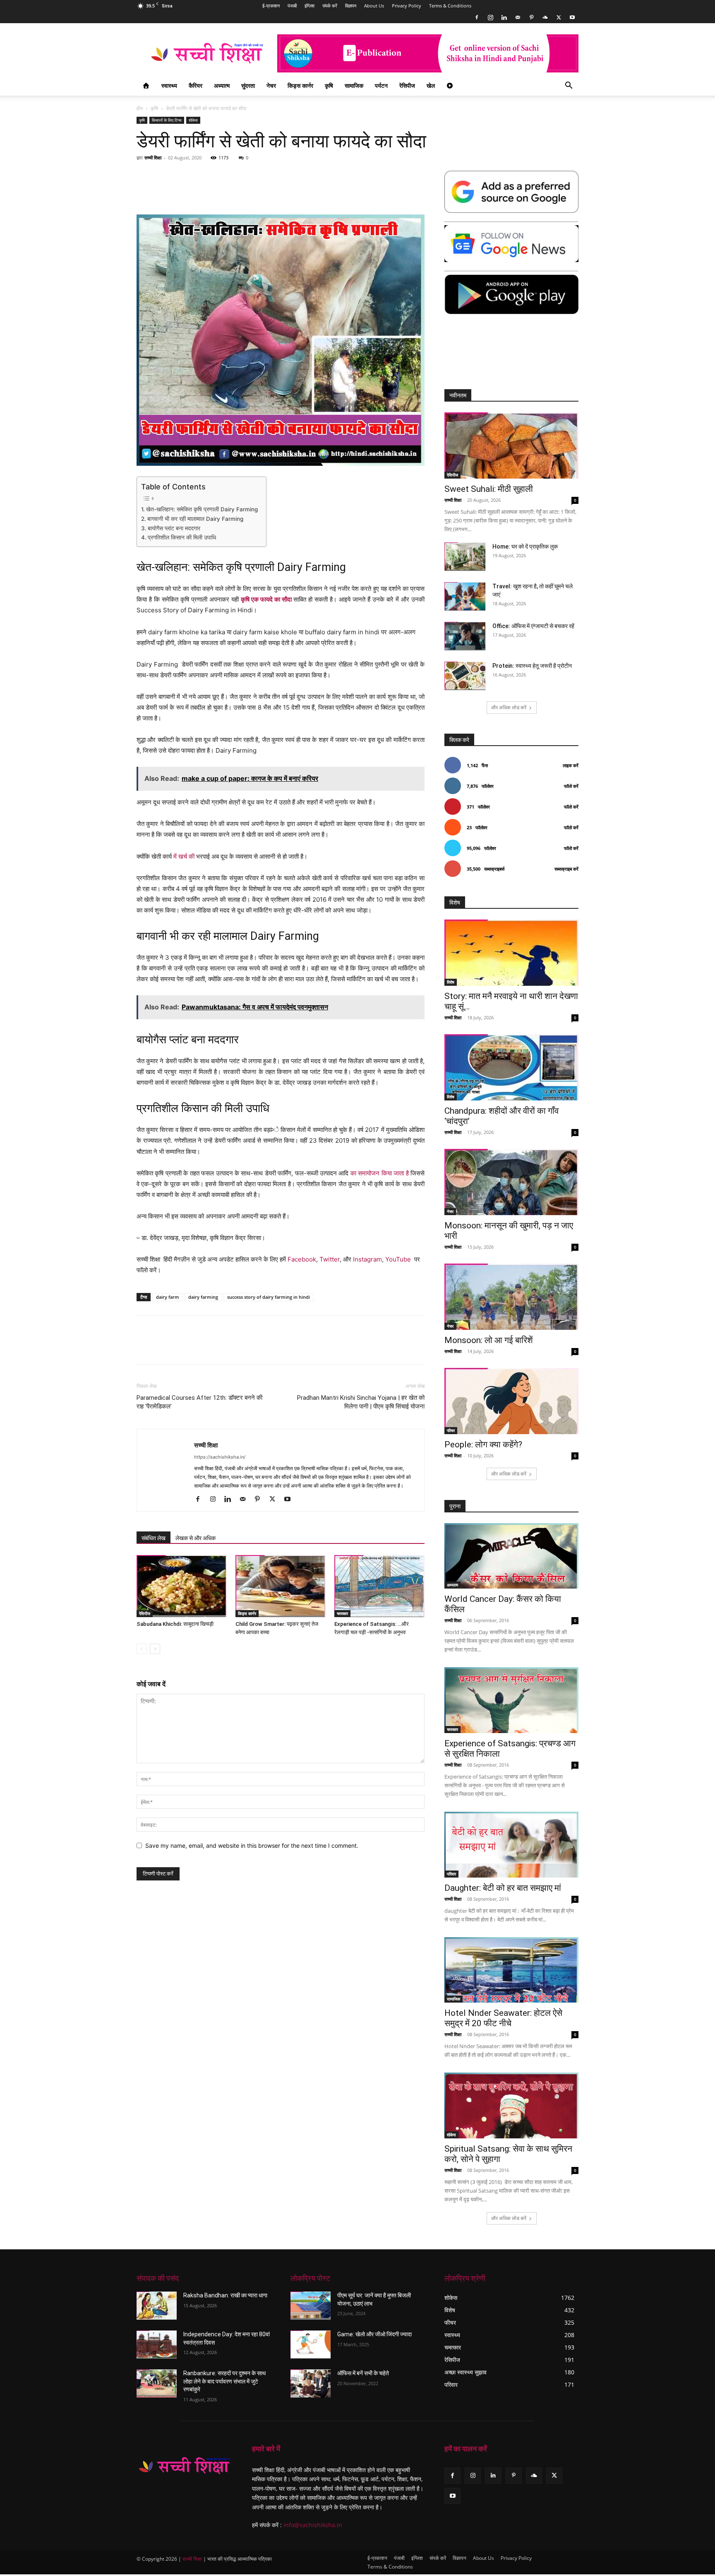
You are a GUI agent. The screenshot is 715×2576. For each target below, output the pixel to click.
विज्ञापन (351, 6)
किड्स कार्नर (300, 85)
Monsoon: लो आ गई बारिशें (489, 1340)
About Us (374, 6)
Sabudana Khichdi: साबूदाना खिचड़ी (175, 1624)
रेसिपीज (407, 85)
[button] (569, 86)
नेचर (271, 85)
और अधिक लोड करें (509, 707)
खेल (431, 85)
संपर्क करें (330, 6)
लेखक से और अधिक (196, 1538)
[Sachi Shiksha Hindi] (184, 2466)
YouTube (398, 1259)
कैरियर (196, 85)
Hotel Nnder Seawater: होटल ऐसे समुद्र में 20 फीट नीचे (503, 2018)
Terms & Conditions (450, 6)
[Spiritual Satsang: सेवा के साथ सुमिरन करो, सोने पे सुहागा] (511, 2105)
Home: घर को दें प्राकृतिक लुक (525, 546)
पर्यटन (381, 85)
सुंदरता (248, 85)
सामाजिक (354, 85)
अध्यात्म (222, 85)
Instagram (367, 1259)
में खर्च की (184, 856)
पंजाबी (292, 6)
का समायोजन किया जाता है (380, 1173)
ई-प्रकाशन (271, 6)
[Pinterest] (531, 17)
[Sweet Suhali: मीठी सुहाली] (511, 445)
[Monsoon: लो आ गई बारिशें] (511, 1297)
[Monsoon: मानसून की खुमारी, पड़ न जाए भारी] (511, 1182)
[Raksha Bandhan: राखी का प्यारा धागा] (157, 2306)
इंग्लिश (310, 6)
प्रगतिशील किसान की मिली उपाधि (182, 537)
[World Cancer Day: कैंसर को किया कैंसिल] (511, 1556)
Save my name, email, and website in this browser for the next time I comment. (252, 1845)
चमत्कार (342, 1613)
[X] (559, 17)
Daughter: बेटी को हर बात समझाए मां (503, 1888)
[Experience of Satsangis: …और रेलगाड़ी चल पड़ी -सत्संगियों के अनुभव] (379, 1586)
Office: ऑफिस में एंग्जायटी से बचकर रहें (533, 626)
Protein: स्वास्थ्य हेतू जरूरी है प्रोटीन (532, 666)
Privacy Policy (407, 6)
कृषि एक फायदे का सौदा (266, 599)
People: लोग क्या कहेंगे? (483, 1444)
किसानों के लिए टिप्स (167, 120)
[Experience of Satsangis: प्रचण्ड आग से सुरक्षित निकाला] (511, 1700)
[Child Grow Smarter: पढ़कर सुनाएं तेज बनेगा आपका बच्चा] (281, 1586)
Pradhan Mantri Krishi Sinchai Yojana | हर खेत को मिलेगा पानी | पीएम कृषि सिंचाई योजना (361, 1402)
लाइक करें (571, 765)
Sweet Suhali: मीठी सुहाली (489, 489)
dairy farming (203, 1297)
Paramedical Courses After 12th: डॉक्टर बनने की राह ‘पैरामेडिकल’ (199, 1402)
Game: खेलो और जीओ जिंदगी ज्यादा (374, 2334)
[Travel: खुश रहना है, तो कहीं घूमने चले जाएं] (465, 596)
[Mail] (518, 17)
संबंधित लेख (154, 1538)
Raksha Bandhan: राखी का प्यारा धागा (225, 2295)
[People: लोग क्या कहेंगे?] (511, 1401)
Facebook (302, 1259)
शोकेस (193, 120)
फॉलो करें (571, 786)
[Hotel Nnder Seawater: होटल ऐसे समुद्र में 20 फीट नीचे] (511, 1970)
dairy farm (168, 1297)
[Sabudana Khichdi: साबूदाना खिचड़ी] (182, 1586)
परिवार (451, 1874)
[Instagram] (490, 17)
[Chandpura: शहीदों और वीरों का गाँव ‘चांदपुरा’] (511, 1067)
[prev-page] (142, 1649)
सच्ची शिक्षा (153, 158)
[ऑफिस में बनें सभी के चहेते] (311, 2383)
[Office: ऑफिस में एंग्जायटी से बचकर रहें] (465, 636)
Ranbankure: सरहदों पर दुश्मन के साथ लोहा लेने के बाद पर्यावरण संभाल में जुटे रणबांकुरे (224, 2381)
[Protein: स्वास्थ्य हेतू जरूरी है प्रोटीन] (465, 676)
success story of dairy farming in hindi (269, 1297)
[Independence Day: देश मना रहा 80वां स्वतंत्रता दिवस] (157, 2345)
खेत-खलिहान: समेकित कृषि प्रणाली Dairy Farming (202, 509)
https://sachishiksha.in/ (220, 1457)
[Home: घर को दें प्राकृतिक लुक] (465, 557)
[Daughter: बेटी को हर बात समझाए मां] (511, 1845)
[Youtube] (572, 17)
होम (140, 108)
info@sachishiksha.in (313, 2525)
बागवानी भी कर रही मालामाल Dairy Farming (195, 519)
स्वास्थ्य (169, 85)
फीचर (451, 1430)
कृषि (329, 85)
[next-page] (155, 1649)
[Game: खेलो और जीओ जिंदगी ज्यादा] (311, 2345)
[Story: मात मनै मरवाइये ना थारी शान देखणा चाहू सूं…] (511, 953)
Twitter (330, 1259)
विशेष (451, 982)
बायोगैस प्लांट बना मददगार (174, 528)
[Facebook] (477, 17)
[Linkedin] (504, 17)
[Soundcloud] (545, 17)
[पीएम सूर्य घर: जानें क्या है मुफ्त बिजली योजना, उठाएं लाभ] (311, 2306)
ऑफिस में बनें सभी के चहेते (363, 2373)
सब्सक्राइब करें (566, 869)
